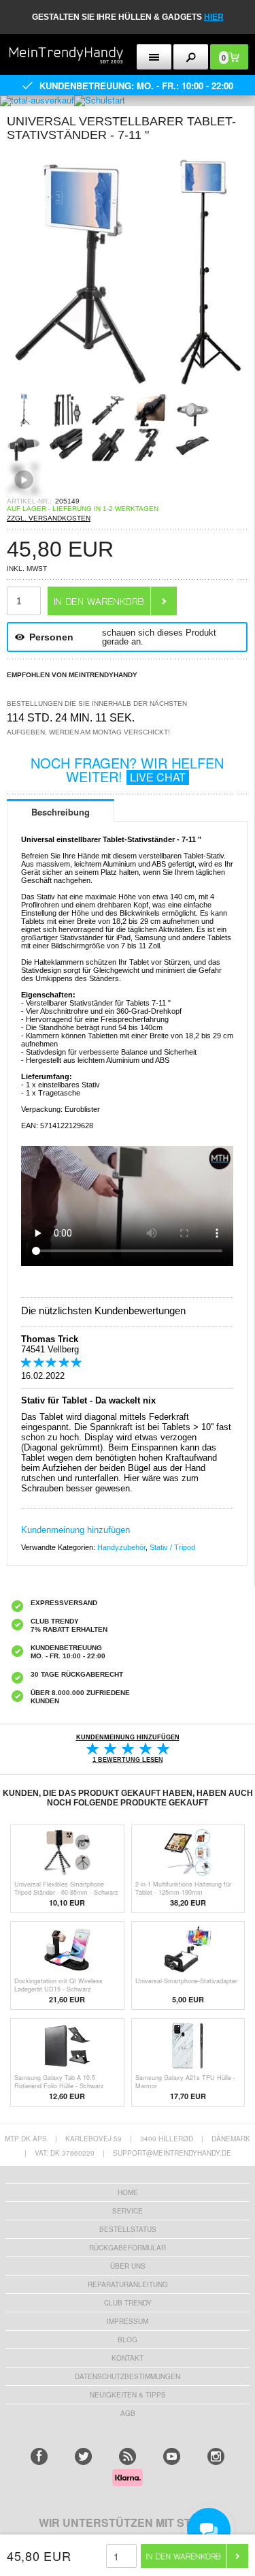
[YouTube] (172, 2456)
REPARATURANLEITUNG (128, 2284)
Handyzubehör (121, 1547)
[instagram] (216, 2456)
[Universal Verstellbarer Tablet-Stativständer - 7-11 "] (127, 389)
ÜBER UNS (128, 2266)
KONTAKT (128, 2358)
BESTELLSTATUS (128, 2229)
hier (214, 17)
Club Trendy (128, 2303)
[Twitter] (83, 2456)
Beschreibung (61, 812)
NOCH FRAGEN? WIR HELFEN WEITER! (127, 770)
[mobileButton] (191, 57)
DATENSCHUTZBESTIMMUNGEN (128, 2376)
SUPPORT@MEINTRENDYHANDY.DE (172, 2153)
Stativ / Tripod (172, 1547)
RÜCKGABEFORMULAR (128, 2248)
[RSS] (128, 2456)
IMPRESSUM (128, 2321)
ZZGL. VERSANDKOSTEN (49, 518)
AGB (128, 2413)
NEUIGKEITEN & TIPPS (128, 2395)
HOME (128, 2192)
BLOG (128, 2340)
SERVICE (128, 2211)
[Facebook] (39, 2456)
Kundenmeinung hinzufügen (75, 1530)
